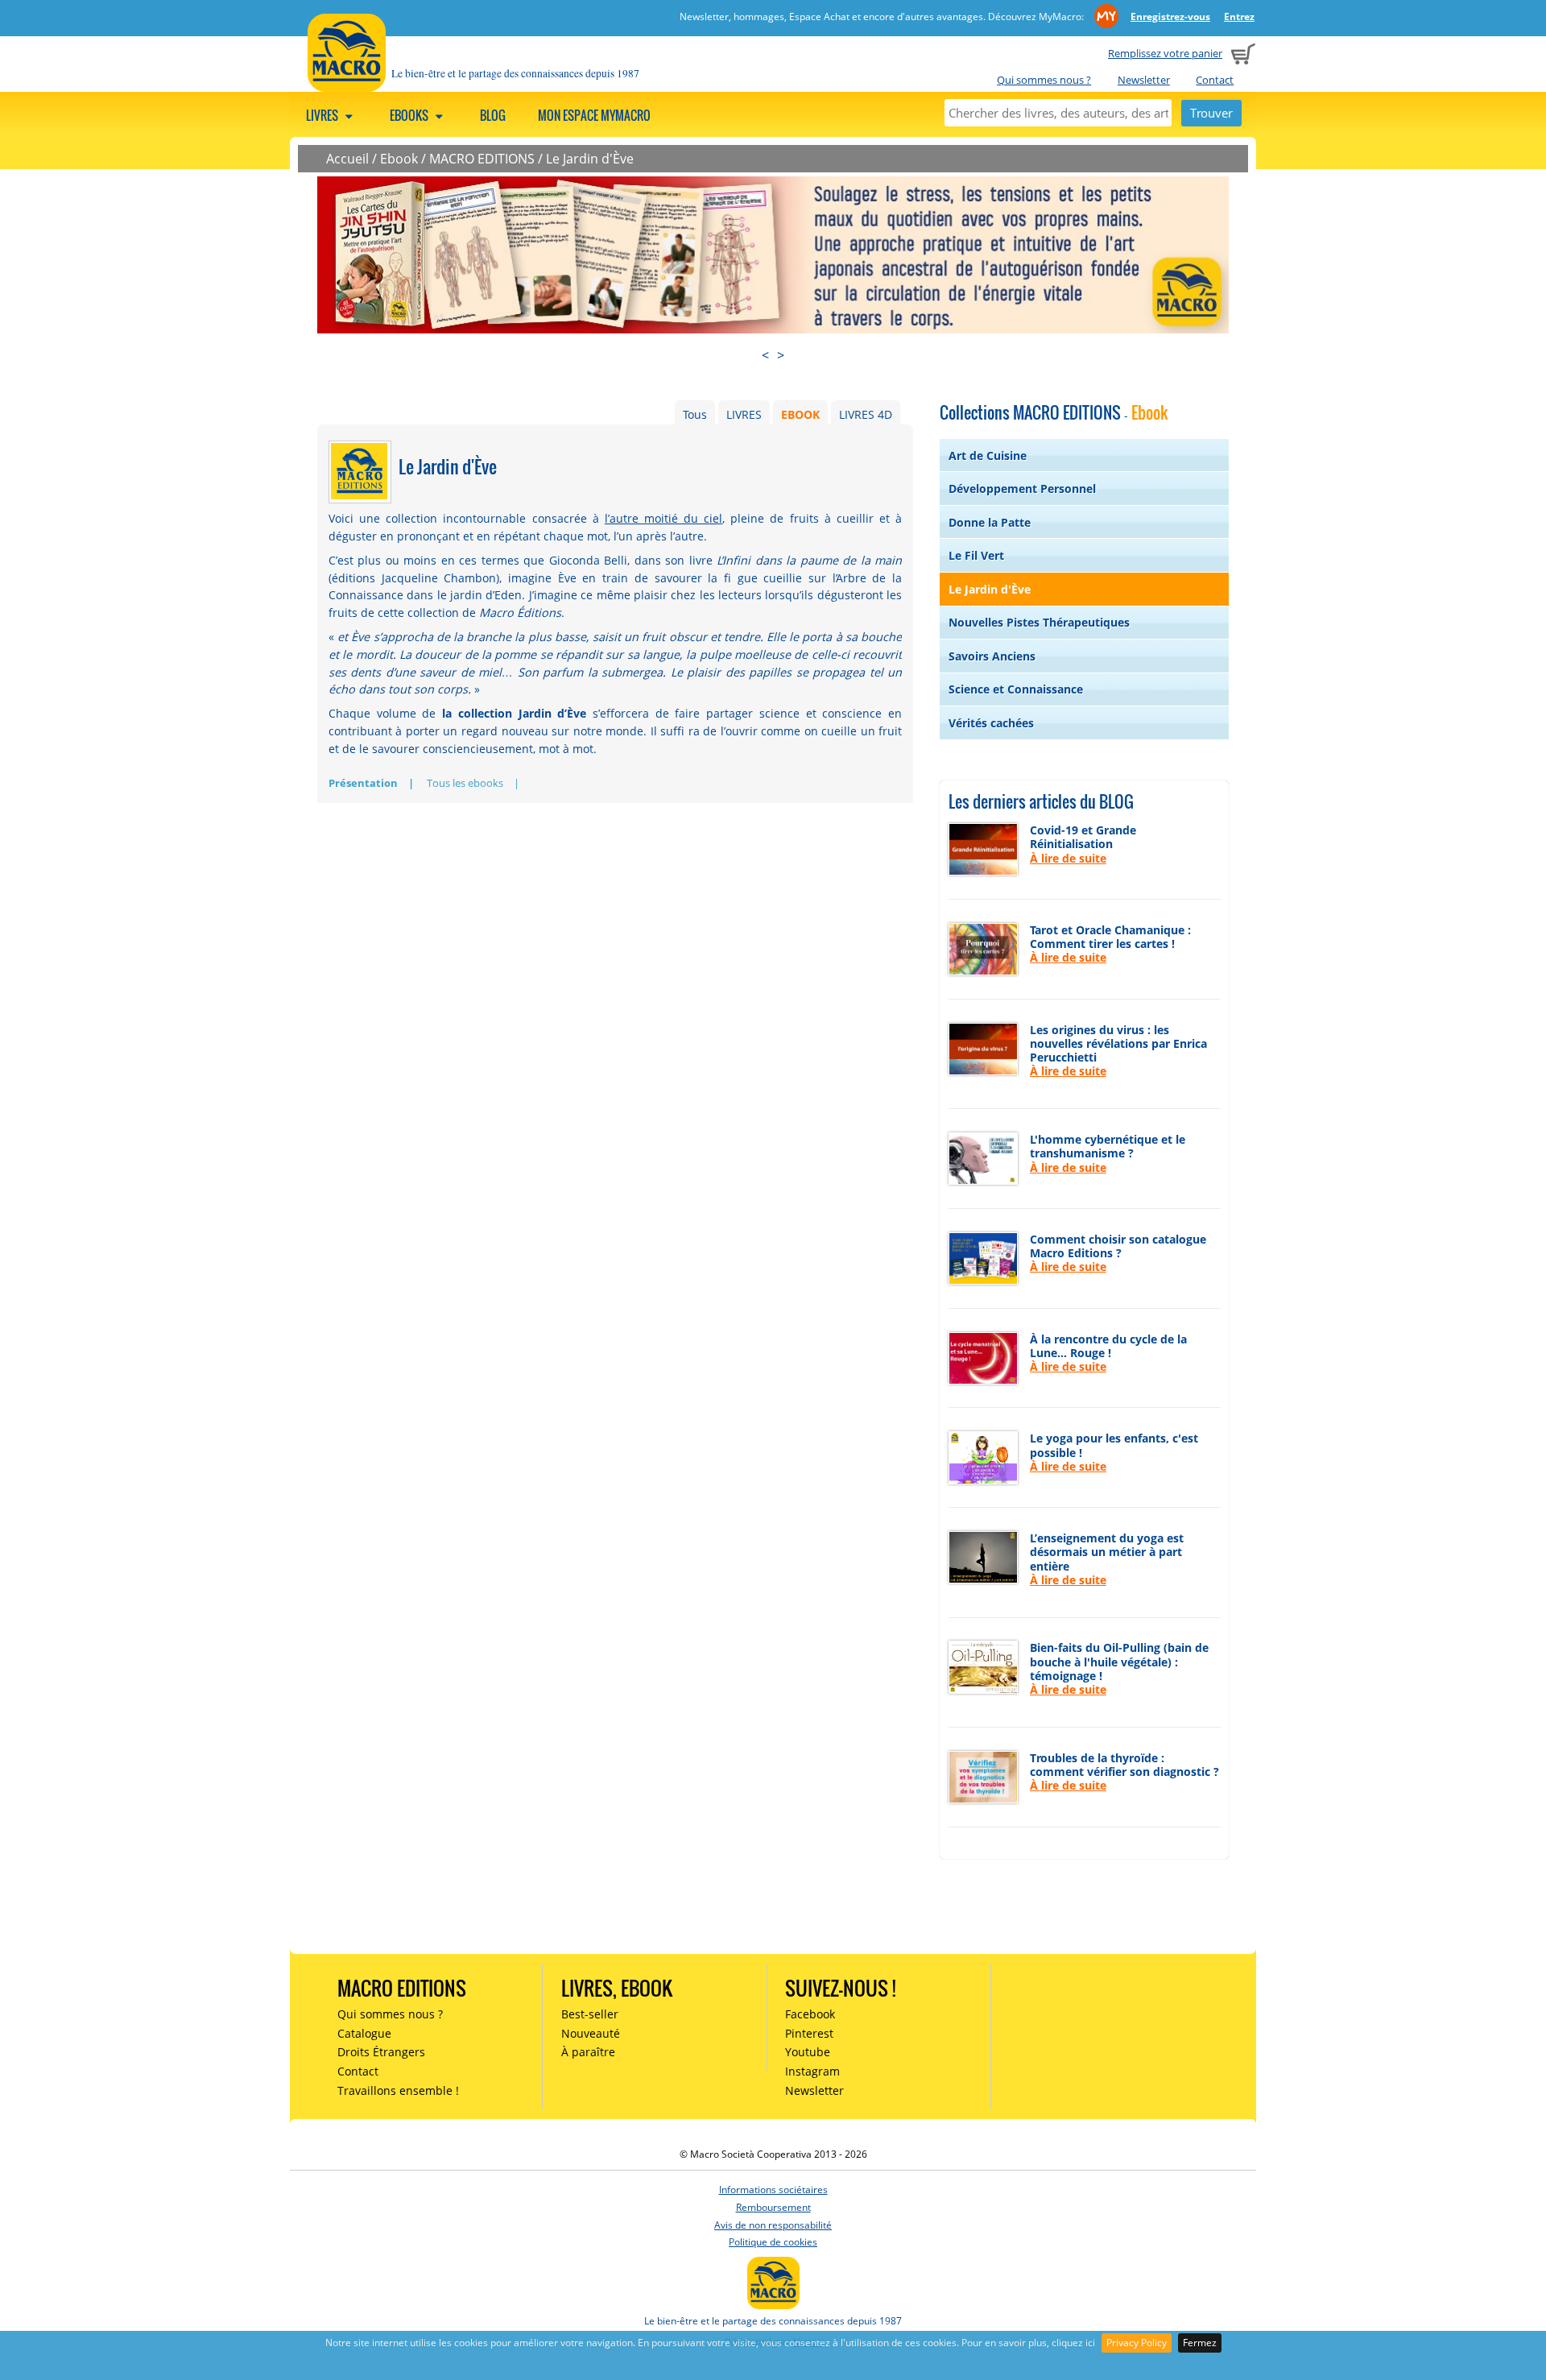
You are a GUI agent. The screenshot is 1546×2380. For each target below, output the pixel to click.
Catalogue (364, 2033)
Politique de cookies (773, 2242)
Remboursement (773, 2207)
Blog (493, 115)
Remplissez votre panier (1165, 53)
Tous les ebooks (465, 783)
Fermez (1200, 2343)
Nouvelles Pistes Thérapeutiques (1039, 622)
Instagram (812, 2071)
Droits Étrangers (381, 2052)
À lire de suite (1068, 858)
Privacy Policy (1137, 2343)
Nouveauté (591, 2033)
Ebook (399, 159)
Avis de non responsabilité (773, 2225)
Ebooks (410, 115)
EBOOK (800, 414)
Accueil (347, 159)
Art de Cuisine (988, 455)
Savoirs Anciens (992, 656)
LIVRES (744, 414)
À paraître (588, 2052)
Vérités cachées (991, 723)
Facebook (810, 2014)
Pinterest (809, 2033)
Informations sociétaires (773, 2190)
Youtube (808, 2052)
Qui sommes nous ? (1044, 80)
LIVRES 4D (866, 414)
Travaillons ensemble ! (398, 2090)
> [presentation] (781, 355)
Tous (695, 414)
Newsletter (1144, 80)
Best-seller (590, 2014)
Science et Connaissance (1016, 689)
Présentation (363, 783)
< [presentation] (765, 355)
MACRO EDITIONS (482, 159)
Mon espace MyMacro (594, 115)
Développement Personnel (1022, 488)
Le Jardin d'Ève (590, 159)
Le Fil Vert (976, 555)
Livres (323, 115)
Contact (1215, 80)
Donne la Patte (990, 522)
